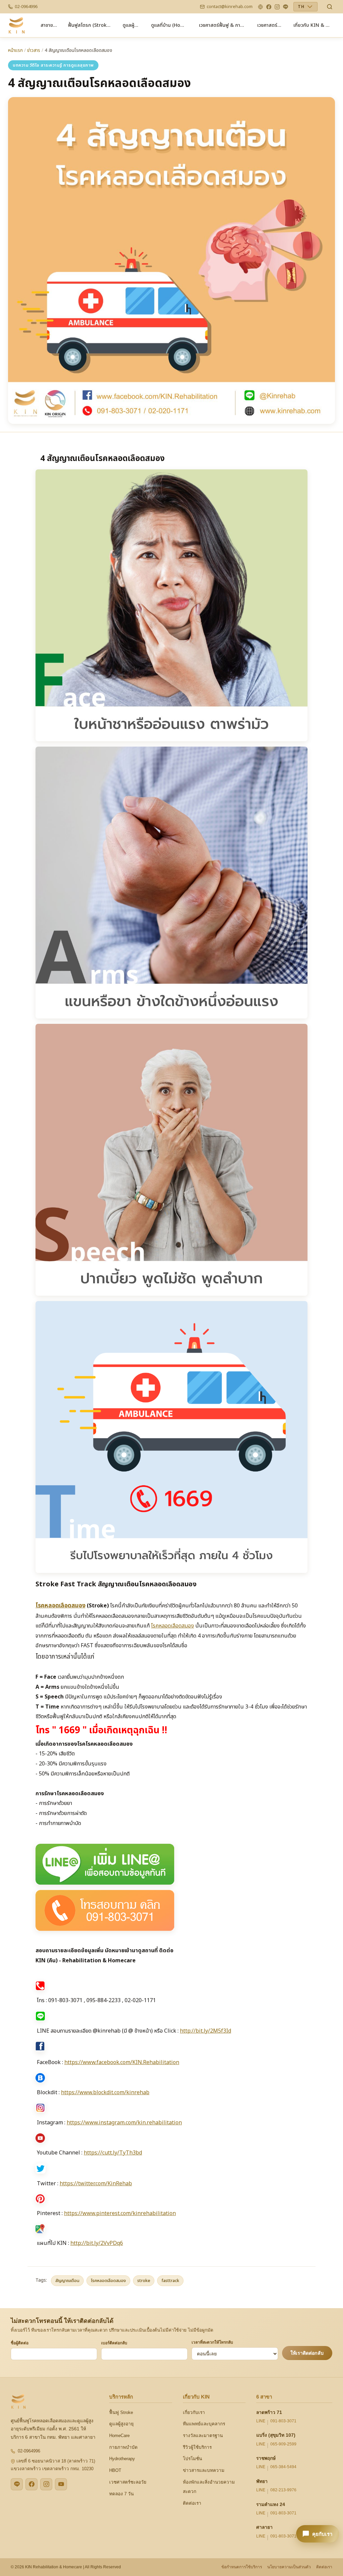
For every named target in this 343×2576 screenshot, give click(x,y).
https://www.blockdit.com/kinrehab (105, 2093)
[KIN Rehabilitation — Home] (17, 25)
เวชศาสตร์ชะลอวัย (128, 2482)
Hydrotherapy (122, 2459)
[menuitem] (49, 25)
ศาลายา (264, 2527)
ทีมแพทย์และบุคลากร (204, 2424)
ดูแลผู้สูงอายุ (121, 2424)
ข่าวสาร (34, 51)
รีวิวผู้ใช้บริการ (197, 2447)
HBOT (115, 2470)
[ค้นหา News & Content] (330, 7)
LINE (261, 2421)
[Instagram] (277, 7)
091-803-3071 (283, 2421)
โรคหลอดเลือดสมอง (173, 1626)
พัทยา (262, 2481)
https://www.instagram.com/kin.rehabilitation (124, 2123)
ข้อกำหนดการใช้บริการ (242, 2567)
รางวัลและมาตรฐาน (203, 2436)
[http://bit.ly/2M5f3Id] (171, 1864)
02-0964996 (29, 2451)
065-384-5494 (283, 2467)
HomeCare (119, 2436)
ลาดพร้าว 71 (269, 2412)
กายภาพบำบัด (123, 2447)
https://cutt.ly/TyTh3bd (113, 2153)
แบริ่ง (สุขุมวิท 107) (276, 2435)
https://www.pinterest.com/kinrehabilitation (120, 2213)
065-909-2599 (283, 2444)
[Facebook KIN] (31, 2484)
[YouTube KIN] (61, 2484)
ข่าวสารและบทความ (204, 2470)
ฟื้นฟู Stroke (121, 2412)
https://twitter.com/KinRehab (96, 2184)
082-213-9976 (283, 2490)
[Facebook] (269, 7)
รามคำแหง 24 (271, 2505)
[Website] (260, 7)
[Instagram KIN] (46, 2484)
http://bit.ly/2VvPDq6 (97, 2243)
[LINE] (286, 7)
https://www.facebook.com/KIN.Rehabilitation (122, 2062)
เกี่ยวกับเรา (194, 2412)
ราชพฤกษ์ (266, 2458)
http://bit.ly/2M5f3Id (205, 2031)
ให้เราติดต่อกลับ (307, 2353)
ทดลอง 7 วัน (121, 2494)
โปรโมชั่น (192, 2459)
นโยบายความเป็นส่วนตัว (289, 2567)
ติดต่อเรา (192, 2503)
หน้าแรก (15, 51)
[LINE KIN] (17, 2484)
